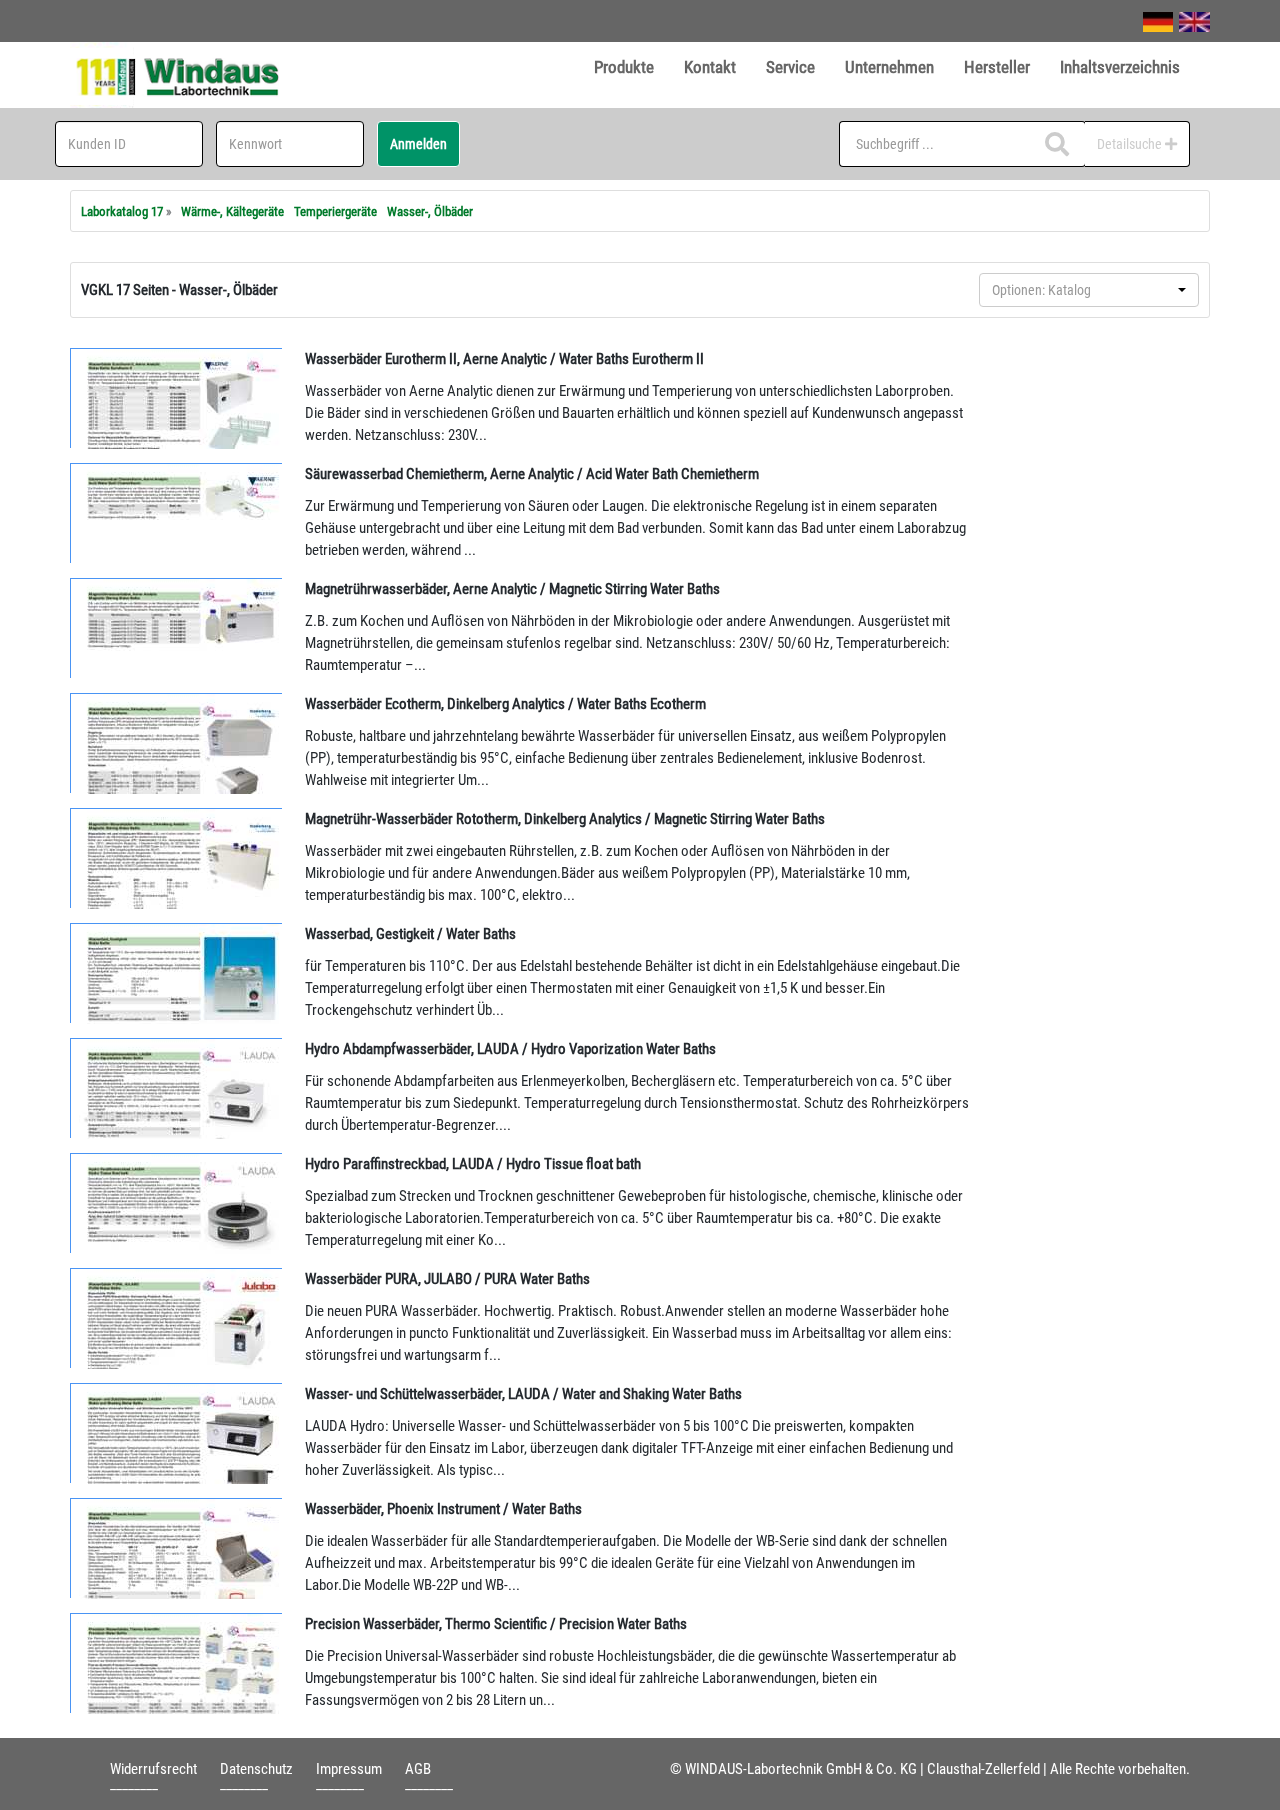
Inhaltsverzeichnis (1120, 67)
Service (790, 67)
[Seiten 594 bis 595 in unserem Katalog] (177, 1663)
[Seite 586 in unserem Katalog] (177, 398)
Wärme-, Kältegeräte (232, 211)
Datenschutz (256, 1769)
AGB (418, 1769)
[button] (1089, 290)
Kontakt (710, 67)
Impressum (349, 1769)
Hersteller (997, 67)
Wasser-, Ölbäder (430, 211)
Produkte (624, 67)
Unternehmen (889, 67)
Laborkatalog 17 (122, 211)
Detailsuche (1131, 144)
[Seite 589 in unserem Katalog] (177, 973)
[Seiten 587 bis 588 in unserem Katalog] (177, 743)
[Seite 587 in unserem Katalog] (177, 628)
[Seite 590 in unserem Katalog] (177, 1203)
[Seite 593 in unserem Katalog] (177, 1548)
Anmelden (418, 144)
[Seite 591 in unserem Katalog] (177, 1433)
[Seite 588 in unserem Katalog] (177, 858)
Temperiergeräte (335, 211)
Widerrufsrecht (153, 1769)
